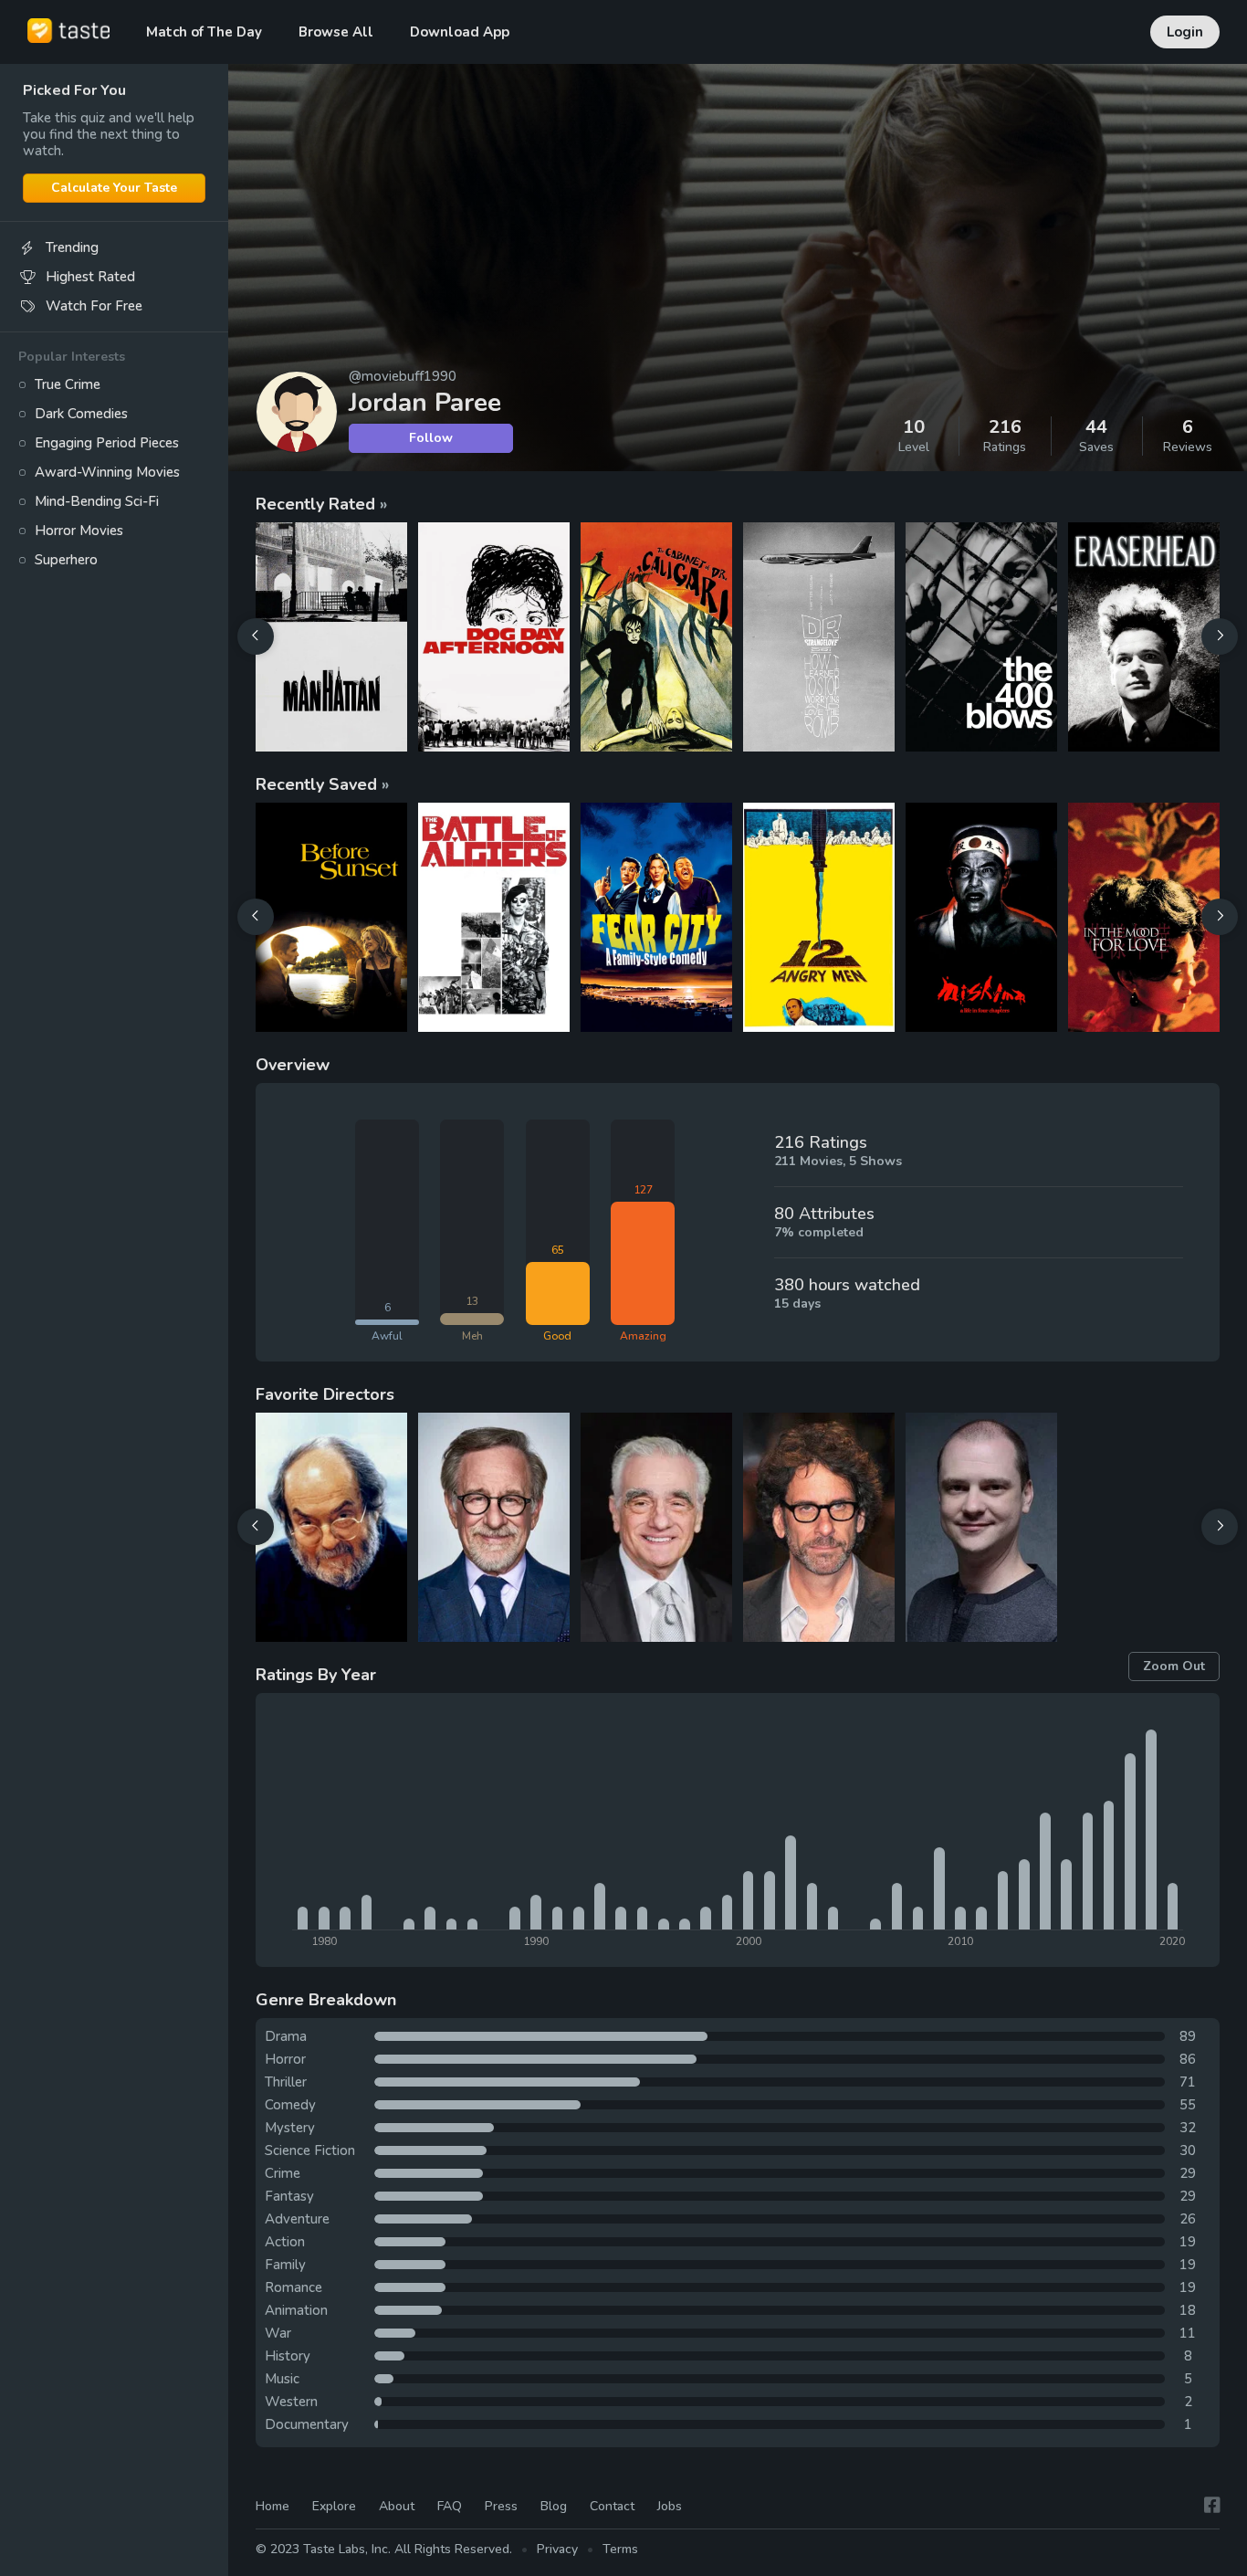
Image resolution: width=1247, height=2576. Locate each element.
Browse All (336, 32)
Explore (334, 2506)
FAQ (450, 2506)
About (397, 2506)
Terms (620, 2549)
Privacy (557, 2549)
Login (1185, 32)
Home (272, 2506)
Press (501, 2506)
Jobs (670, 2506)
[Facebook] (1212, 2505)
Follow (431, 438)
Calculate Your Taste (114, 188)
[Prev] (256, 636)
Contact (612, 2506)
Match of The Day (204, 32)
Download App (460, 32)
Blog (554, 2506)
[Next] (1220, 636)
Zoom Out (1174, 1666)
